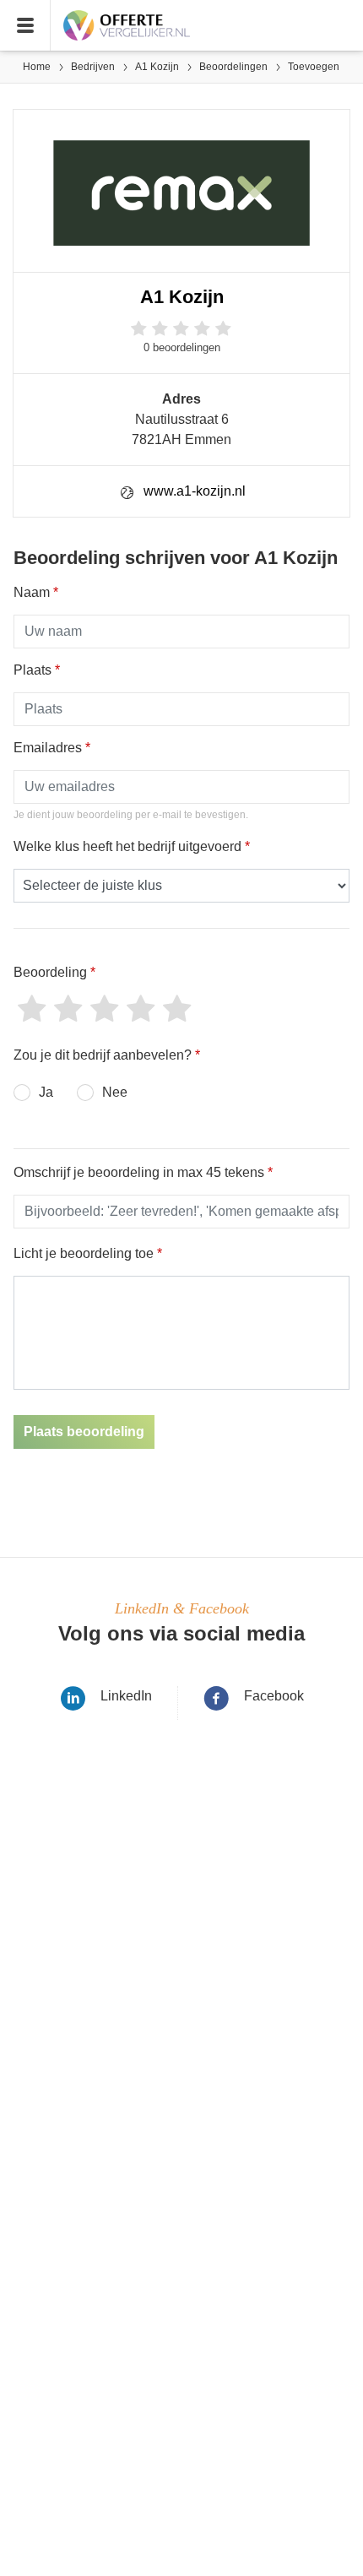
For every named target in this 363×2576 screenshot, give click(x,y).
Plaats (37, 670)
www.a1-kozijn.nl (195, 491)
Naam (36, 592)
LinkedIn (126, 1696)
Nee (115, 1092)
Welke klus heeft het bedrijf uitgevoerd (132, 846)
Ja (46, 1092)
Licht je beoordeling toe (88, 1253)
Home (37, 67)
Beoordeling (54, 972)
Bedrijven (93, 67)
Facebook (274, 1696)
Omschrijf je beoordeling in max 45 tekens (143, 1172)
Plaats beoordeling (84, 1432)
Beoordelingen (233, 67)
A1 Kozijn (157, 67)
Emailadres (52, 748)
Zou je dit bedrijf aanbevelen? (107, 1055)
